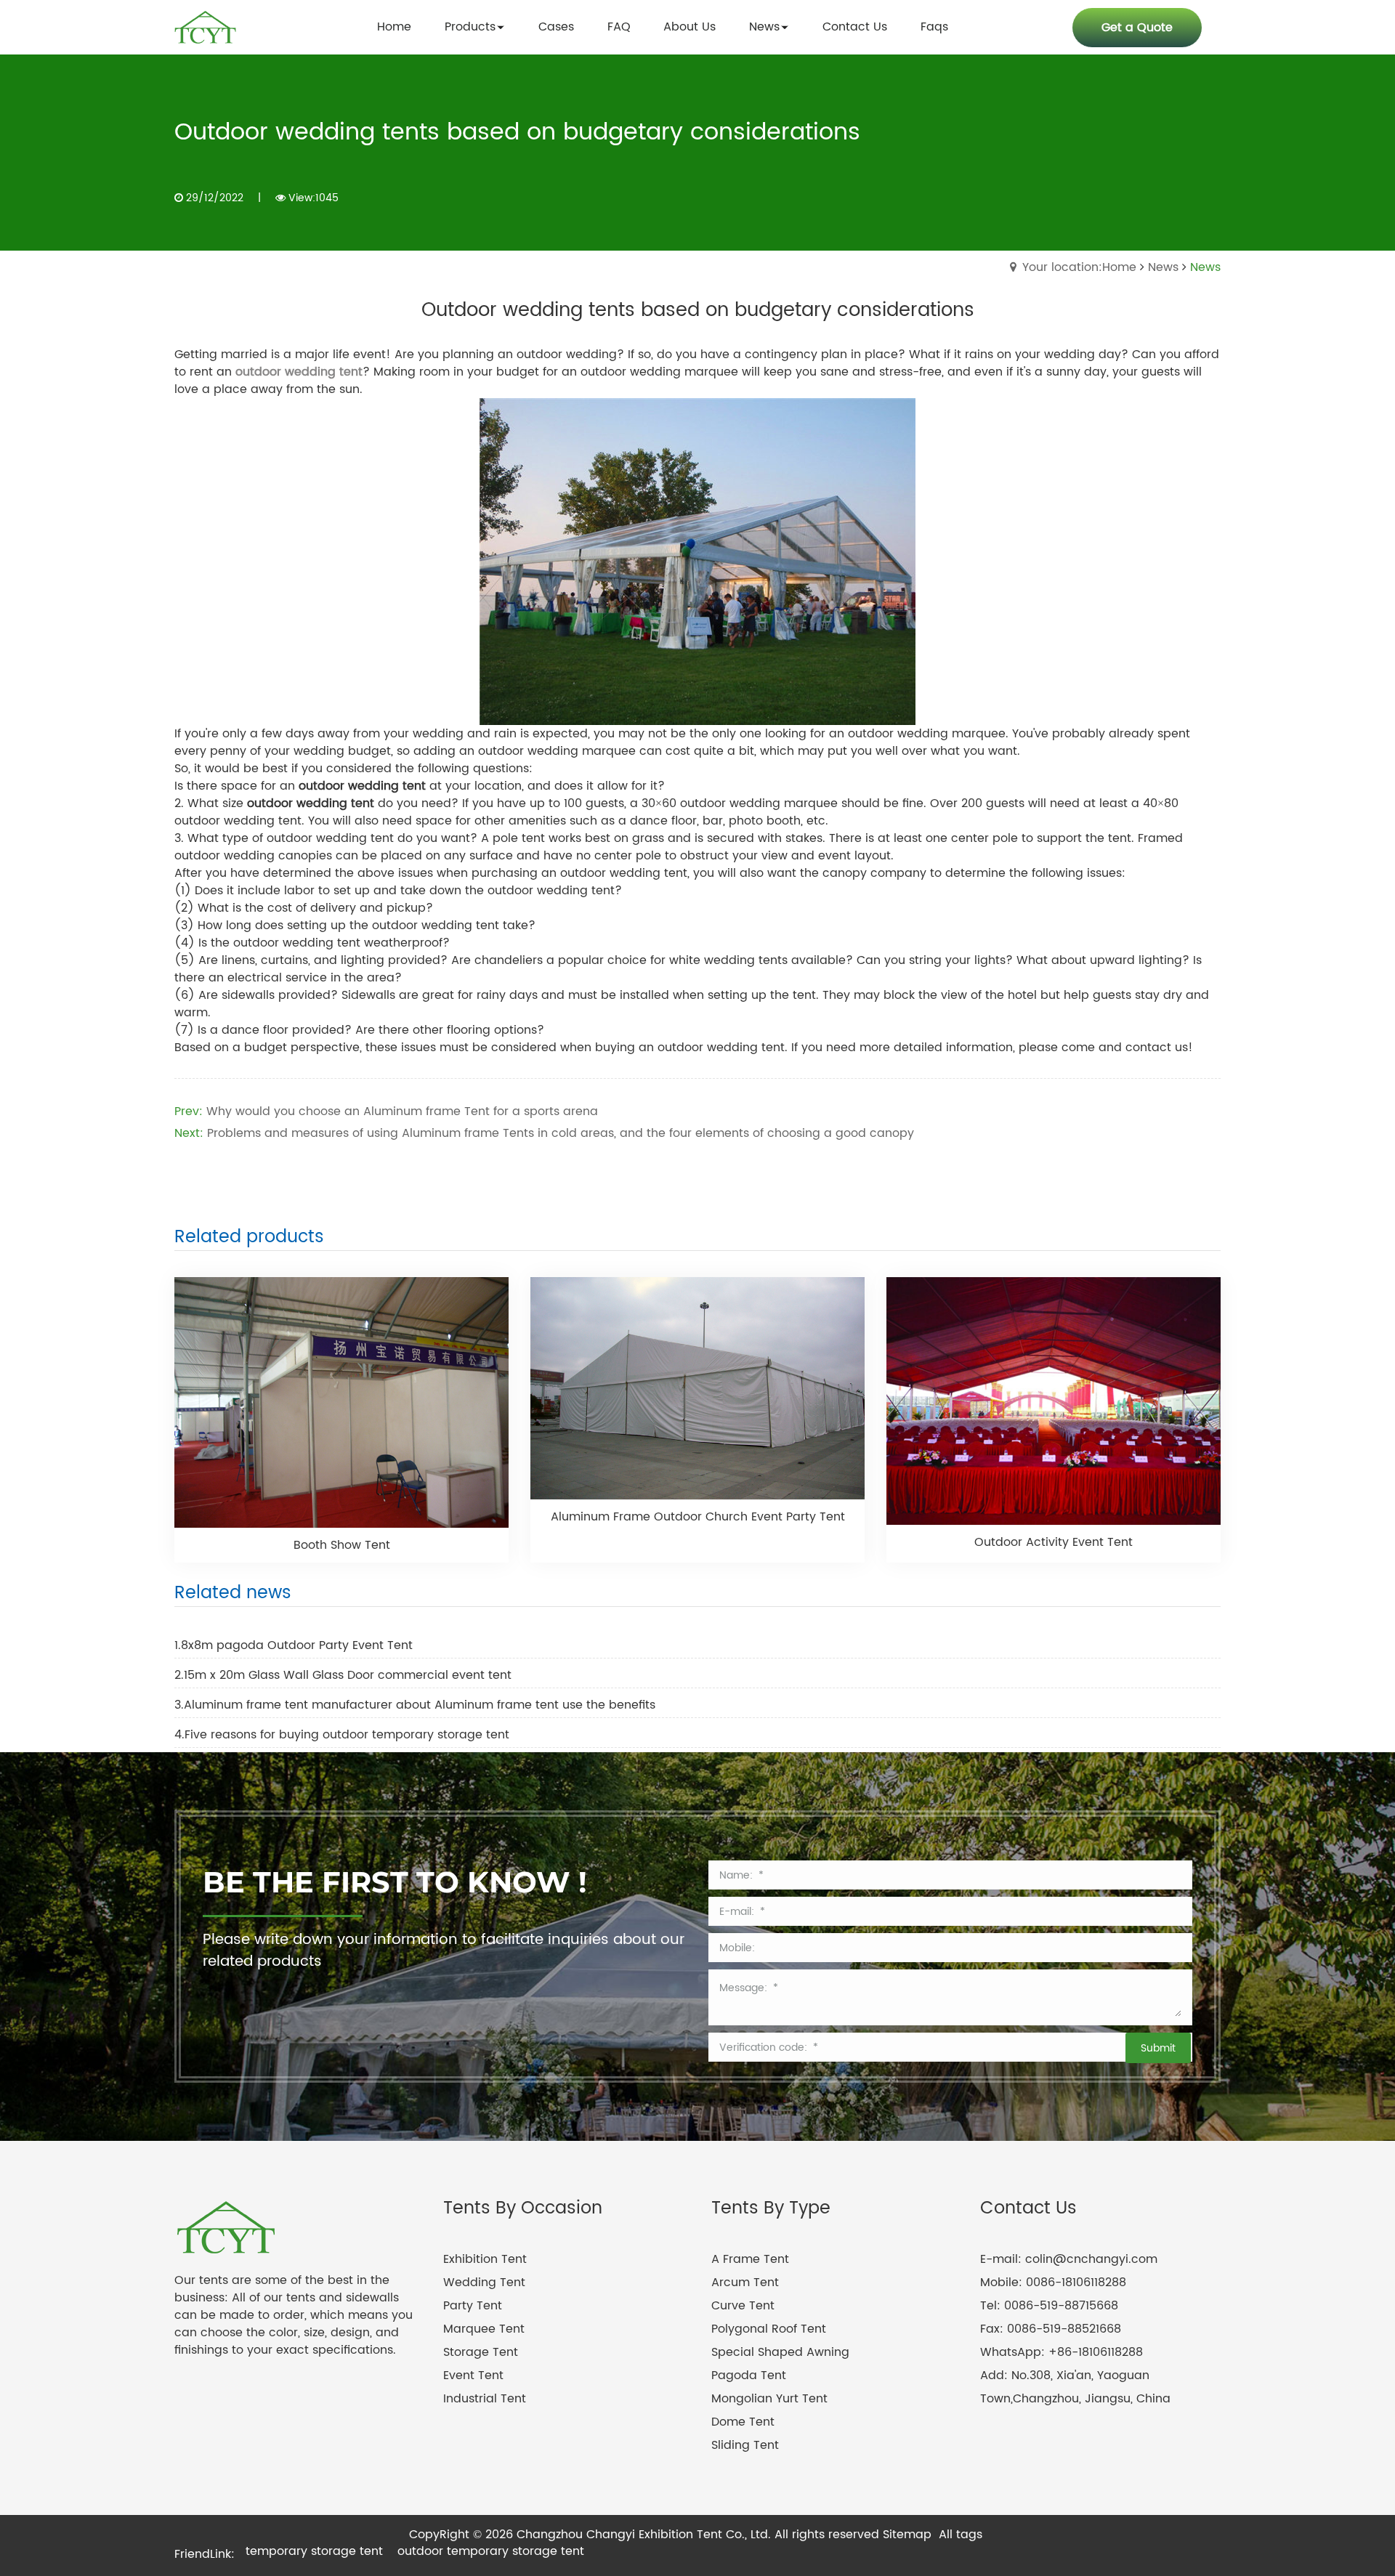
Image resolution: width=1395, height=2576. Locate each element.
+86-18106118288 (1096, 2352)
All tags (961, 2535)
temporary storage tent (314, 2551)
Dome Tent (743, 2422)
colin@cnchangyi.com (1091, 2259)
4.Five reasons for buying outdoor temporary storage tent (342, 1735)
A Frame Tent (750, 2259)
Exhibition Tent (485, 2259)
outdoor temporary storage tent (491, 2551)
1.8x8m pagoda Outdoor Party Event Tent (294, 1645)
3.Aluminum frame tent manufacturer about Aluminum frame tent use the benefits (415, 1705)
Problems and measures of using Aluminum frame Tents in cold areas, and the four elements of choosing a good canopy (561, 1133)
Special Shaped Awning (780, 2352)
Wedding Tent (484, 2283)
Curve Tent (743, 2306)
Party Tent (473, 2306)
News (1163, 267)
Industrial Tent (485, 2399)
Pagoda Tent (749, 2375)
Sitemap (907, 2535)
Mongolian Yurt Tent (769, 2399)
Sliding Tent (745, 2445)
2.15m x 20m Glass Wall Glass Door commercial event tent (343, 1675)
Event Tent (473, 2375)
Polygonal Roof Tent (769, 2329)
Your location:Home (1079, 267)
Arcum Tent (745, 2283)
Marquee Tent (484, 2329)
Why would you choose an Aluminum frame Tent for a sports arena (402, 1111)
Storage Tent (481, 2352)
